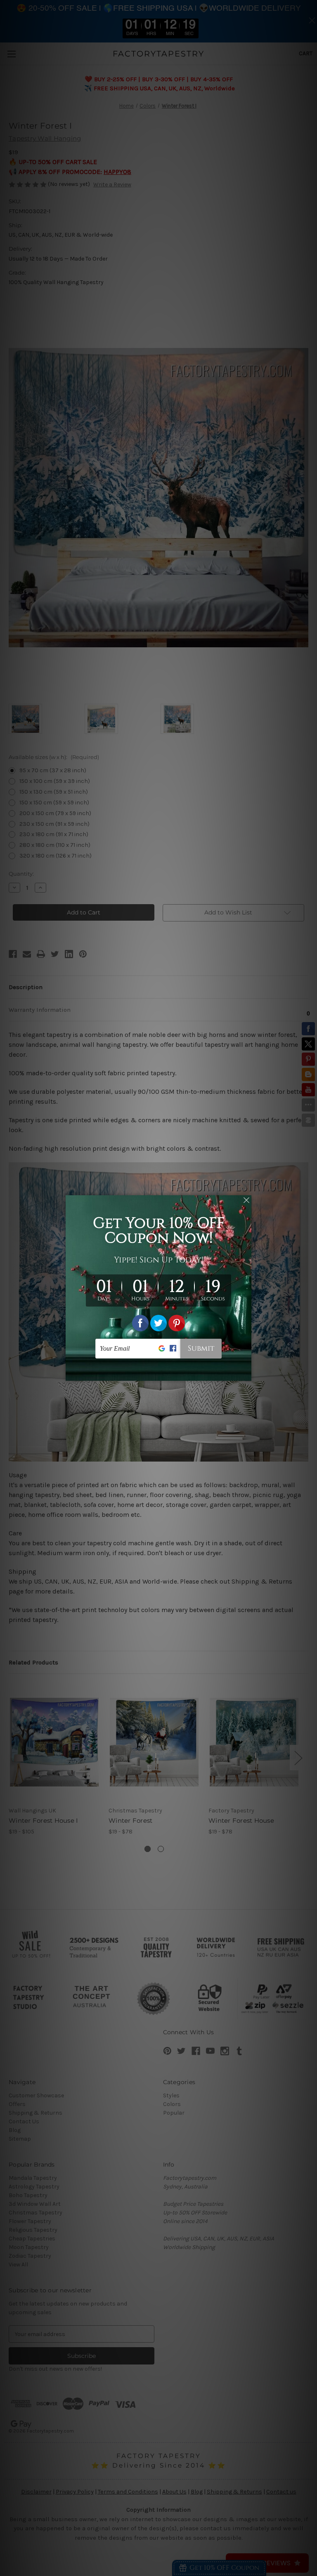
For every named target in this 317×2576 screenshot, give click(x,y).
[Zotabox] (246, 1373)
